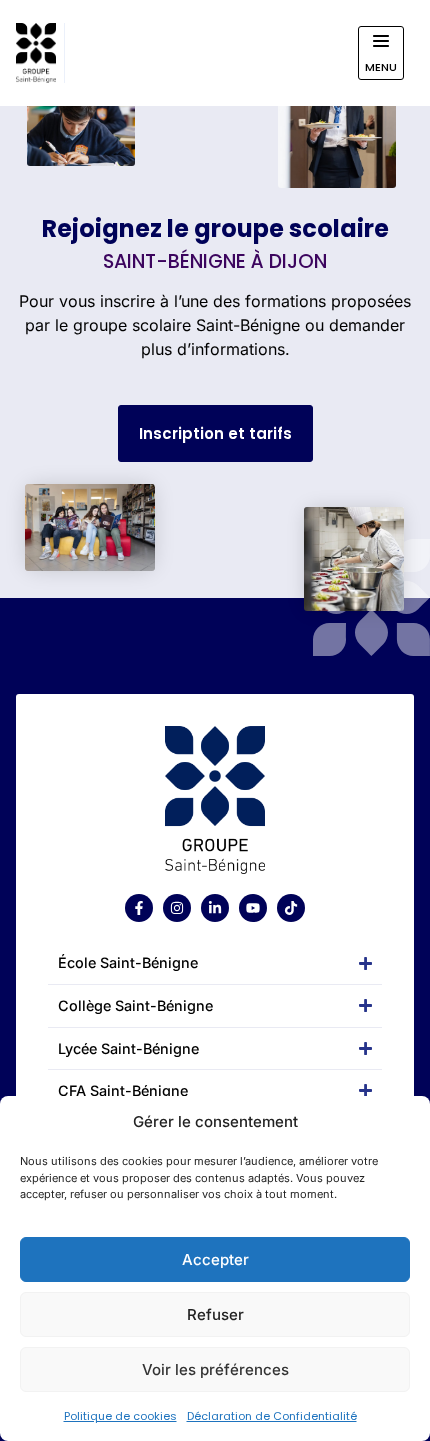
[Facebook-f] (139, 908)
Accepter (215, 1259)
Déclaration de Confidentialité (272, 1416)
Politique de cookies (120, 1416)
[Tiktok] (291, 908)
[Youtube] (253, 908)
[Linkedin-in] (215, 908)
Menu (381, 67)
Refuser (215, 1314)
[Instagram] (177, 908)
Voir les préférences (215, 1369)
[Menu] (381, 41)
